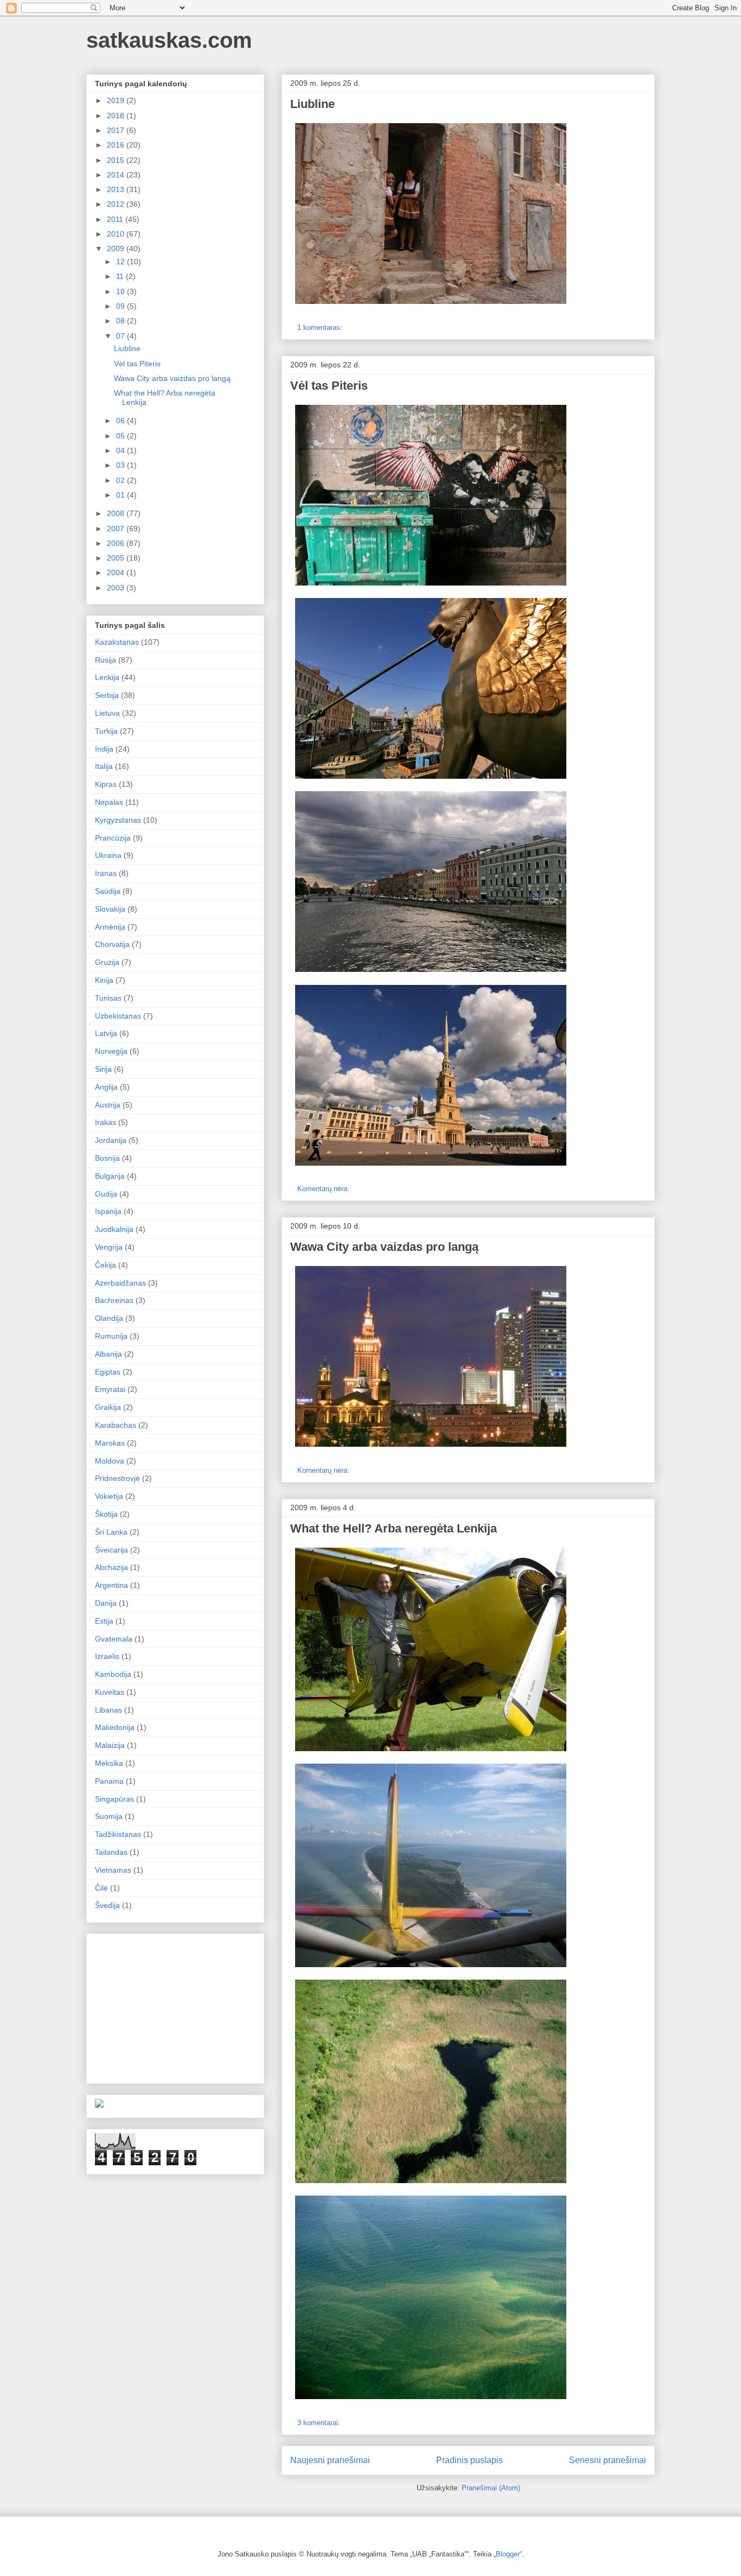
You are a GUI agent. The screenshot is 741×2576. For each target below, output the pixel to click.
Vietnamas (113, 1870)
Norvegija (111, 1051)
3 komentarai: (320, 2423)
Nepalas (109, 802)
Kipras (106, 784)
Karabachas (116, 1425)
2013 (117, 189)
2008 (117, 513)
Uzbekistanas (118, 1016)
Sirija (103, 1069)
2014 (117, 175)
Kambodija (113, 1674)
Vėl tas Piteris (329, 386)
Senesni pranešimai (608, 2460)
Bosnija (107, 1158)
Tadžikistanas (118, 1834)
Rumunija (111, 1336)
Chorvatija (112, 944)
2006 (117, 543)
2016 (117, 145)
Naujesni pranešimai (330, 2460)
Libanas (108, 1710)
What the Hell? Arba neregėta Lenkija (394, 1528)
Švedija (107, 1905)
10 (122, 291)
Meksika (109, 1763)
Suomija (109, 1816)
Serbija (107, 695)
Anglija (106, 1087)
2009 (117, 249)
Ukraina (108, 855)
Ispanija (108, 1211)
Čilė (101, 1888)
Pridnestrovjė (117, 1478)
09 (122, 306)
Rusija (106, 660)
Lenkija (107, 677)
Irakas (106, 1122)
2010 (117, 234)
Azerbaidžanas (120, 1283)
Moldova (110, 1461)
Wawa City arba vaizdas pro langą (384, 1247)
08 (122, 321)
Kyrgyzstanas (118, 820)
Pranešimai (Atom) (491, 2488)
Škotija (106, 1514)
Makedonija (115, 1727)
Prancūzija (113, 838)
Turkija (106, 731)
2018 (117, 116)
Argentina (111, 1585)
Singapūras (114, 1799)
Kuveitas (110, 1692)
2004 (117, 573)
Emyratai (110, 1389)
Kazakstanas (117, 642)
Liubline (312, 104)
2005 (117, 558)
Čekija (106, 1265)
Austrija (108, 1105)
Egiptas (108, 1372)
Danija (106, 1603)
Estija (104, 1621)
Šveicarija (111, 1550)
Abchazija (111, 1567)
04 (122, 450)
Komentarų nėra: (324, 1189)
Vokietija (109, 1496)
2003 (117, 588)
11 (121, 276)
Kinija (104, 980)
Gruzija (107, 962)
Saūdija (108, 891)
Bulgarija (110, 1176)
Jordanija (111, 1140)
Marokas (110, 1443)
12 (122, 262)
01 (122, 495)
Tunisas (108, 998)
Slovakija (110, 909)
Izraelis (107, 1656)
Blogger (508, 2554)
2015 (117, 160)
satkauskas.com (169, 40)
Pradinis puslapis (469, 2460)
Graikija (108, 1407)
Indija (104, 749)
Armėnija (110, 927)
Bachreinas (114, 1300)
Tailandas (111, 1852)
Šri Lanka (111, 1532)
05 (122, 436)
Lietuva (107, 713)
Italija (104, 766)
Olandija (109, 1318)
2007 (117, 529)
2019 (117, 100)
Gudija (106, 1194)
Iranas (106, 873)
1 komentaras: (321, 327)
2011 (116, 219)
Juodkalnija (114, 1229)
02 (122, 480)
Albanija (108, 1354)
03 (122, 465)
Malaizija (110, 1745)
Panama (109, 1781)
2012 (117, 204)
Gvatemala (114, 1639)
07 (122, 336)
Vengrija (109, 1247)
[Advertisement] (176, 2006)
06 (122, 421)
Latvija (106, 1033)
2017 (117, 130)
